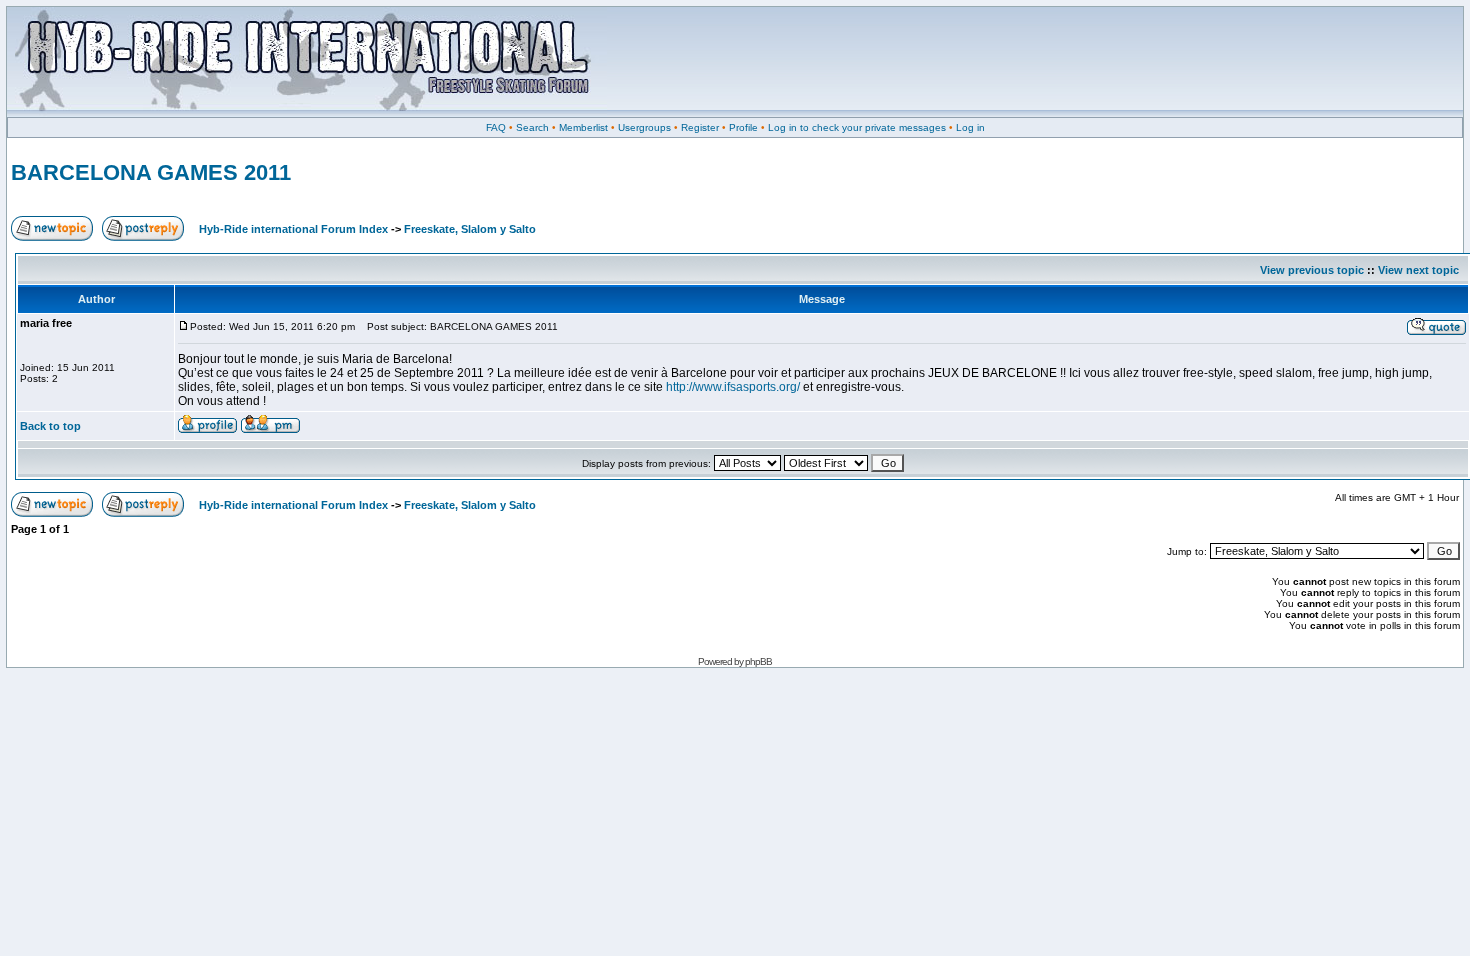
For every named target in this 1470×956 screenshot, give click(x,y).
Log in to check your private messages (857, 127)
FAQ (496, 127)
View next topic (1418, 270)
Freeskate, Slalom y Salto (470, 229)
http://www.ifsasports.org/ (733, 387)
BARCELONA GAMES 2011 (151, 172)
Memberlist (583, 127)
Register (700, 127)
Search (532, 127)
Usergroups (644, 127)
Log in (970, 127)
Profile (743, 127)
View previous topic (1312, 270)
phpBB (758, 661)
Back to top (50, 426)
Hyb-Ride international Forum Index (293, 229)
